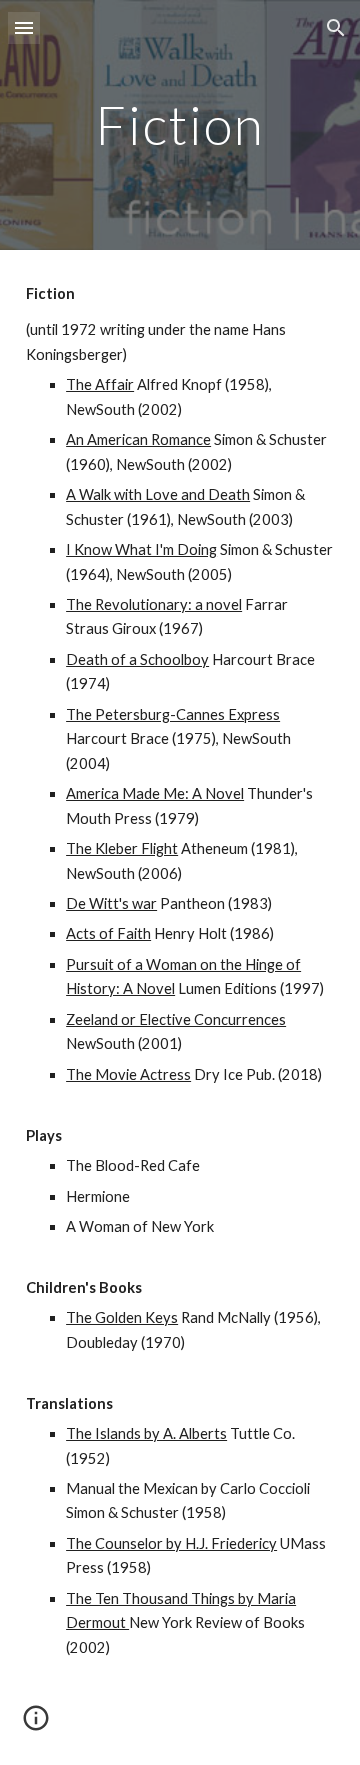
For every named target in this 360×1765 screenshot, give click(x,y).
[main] (180, 124)
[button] (24, 27)
